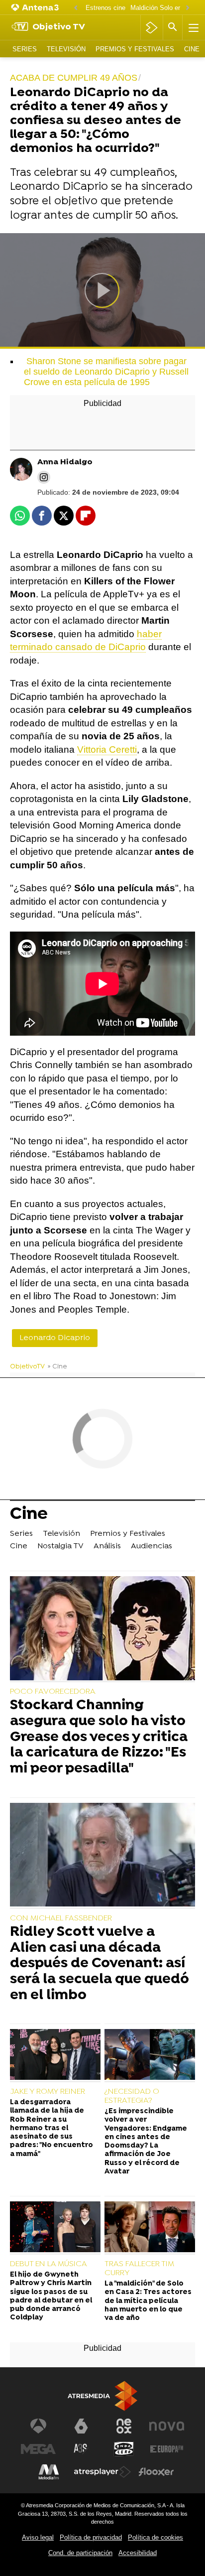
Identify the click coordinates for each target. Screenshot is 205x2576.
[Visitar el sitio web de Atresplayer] (102, 2472)
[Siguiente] (188, 8)
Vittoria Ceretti (107, 749)
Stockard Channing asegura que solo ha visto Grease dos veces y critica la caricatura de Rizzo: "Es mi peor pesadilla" (99, 1738)
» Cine (57, 1367)
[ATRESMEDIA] (102, 2396)
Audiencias (152, 1546)
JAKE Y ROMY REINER (48, 2092)
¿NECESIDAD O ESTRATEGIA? (132, 2096)
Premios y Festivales (135, 49)
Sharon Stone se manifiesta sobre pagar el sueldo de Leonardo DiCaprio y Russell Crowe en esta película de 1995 (106, 372)
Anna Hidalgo (65, 463)
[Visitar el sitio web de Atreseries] (81, 2449)
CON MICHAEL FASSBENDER (61, 1918)
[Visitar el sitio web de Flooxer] (156, 2472)
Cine (192, 49)
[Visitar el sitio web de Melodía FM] (49, 2472)
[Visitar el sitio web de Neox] (124, 2426)
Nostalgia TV (60, 1546)
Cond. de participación (80, 2553)
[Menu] (193, 27)
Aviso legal (38, 2537)
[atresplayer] (152, 27)
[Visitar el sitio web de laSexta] (81, 2426)
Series (25, 49)
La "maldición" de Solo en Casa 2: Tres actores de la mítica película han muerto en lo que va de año (148, 2301)
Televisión (66, 49)
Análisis (107, 1546)
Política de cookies (155, 2537)
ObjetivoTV (27, 1367)
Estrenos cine (105, 8)
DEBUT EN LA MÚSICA (49, 2264)
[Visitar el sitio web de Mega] (38, 2449)
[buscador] (173, 27)
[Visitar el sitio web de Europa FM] (167, 2449)
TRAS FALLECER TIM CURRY (139, 2269)
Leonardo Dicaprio (55, 1338)
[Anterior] (76, 8)
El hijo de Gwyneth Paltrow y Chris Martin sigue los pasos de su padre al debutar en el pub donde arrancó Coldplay (51, 2296)
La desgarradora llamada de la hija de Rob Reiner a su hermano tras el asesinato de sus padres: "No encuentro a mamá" (51, 2128)
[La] (150, 2228)
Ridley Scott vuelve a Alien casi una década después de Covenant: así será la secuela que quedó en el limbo (100, 1964)
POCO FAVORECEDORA (53, 1692)
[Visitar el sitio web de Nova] (167, 2426)
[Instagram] (44, 477)
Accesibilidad (138, 2553)
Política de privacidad (91, 2537)
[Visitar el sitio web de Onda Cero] (124, 2449)
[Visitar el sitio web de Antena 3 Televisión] (38, 2426)
